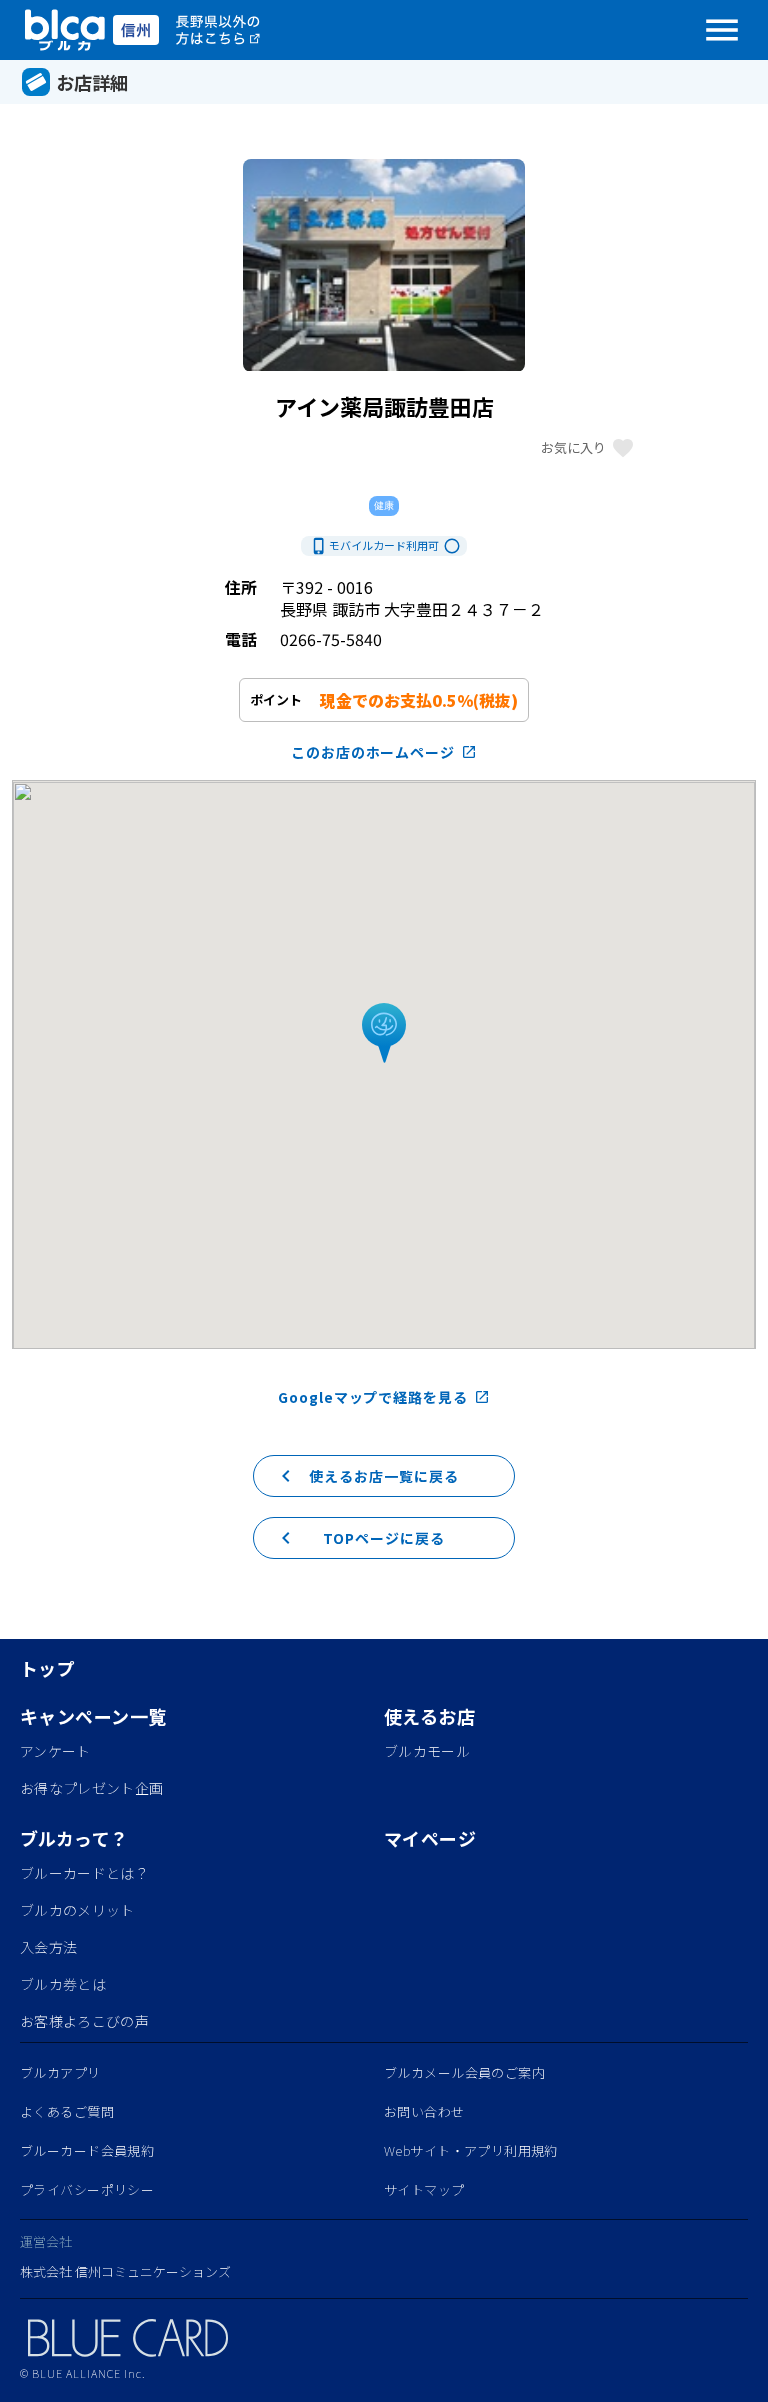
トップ (47, 1668)
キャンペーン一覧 (93, 1716)
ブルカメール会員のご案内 (464, 2072)
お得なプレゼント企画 (91, 1788)
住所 (241, 587)
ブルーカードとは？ (84, 1873)
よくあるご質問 (67, 2111)
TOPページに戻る (359, 1538)
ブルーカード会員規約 (87, 2150)
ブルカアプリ (60, 2072)
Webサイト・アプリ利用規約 (471, 2150)
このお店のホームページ (384, 752)
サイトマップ (424, 2189)
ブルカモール (427, 1751)
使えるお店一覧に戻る (366, 1476)
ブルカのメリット (77, 1910)
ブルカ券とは (63, 1984)
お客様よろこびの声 (84, 2021)
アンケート (55, 1751)
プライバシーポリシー (87, 2189)
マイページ (430, 1838)
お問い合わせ (424, 2111)
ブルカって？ (74, 1838)
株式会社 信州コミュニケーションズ (125, 2271)
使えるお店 (429, 1716)
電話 (241, 639)
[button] (384, 1034)
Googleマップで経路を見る (384, 1397)
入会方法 (48, 1947)
